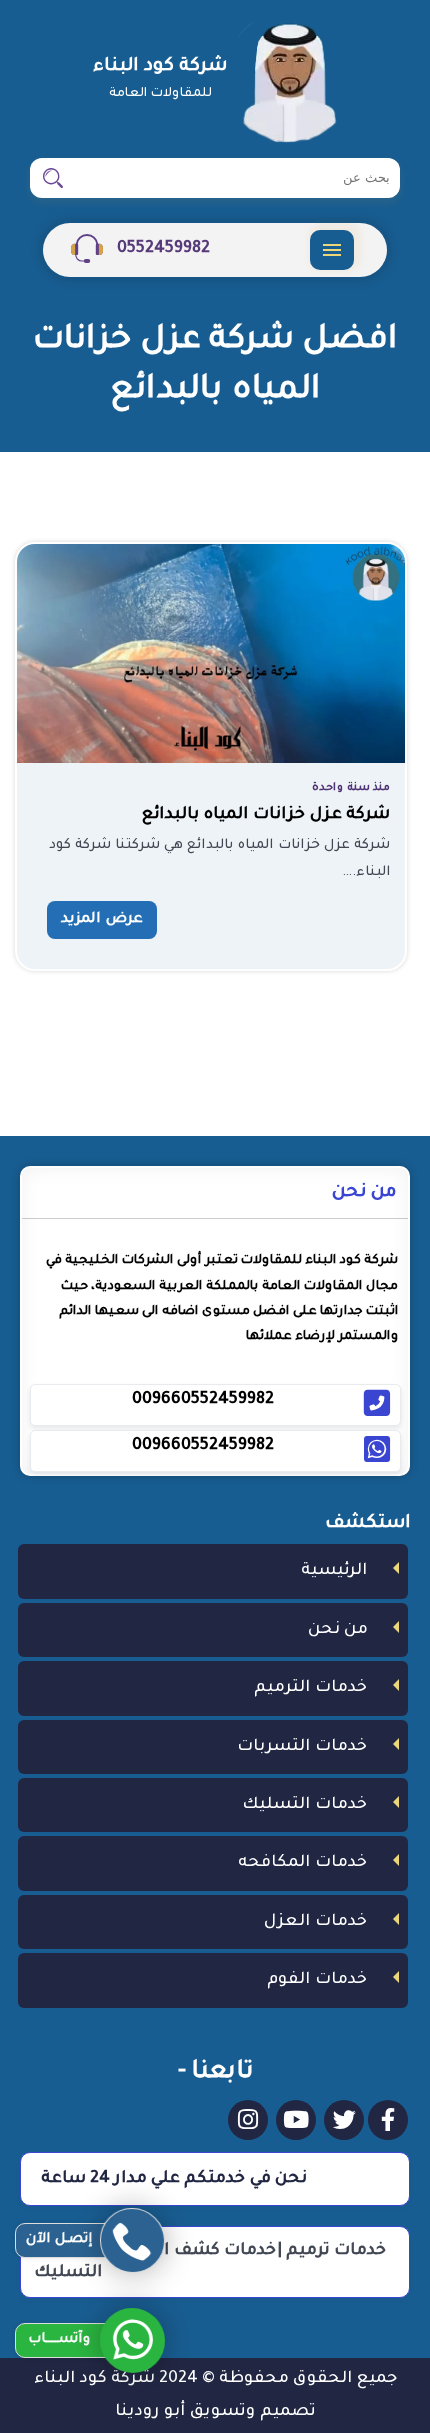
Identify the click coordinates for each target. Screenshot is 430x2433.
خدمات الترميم (310, 1688)
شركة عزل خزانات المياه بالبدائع (266, 815)
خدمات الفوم (317, 1980)
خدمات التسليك (304, 1805)
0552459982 (161, 249)
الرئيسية (334, 1571)
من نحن (338, 1630)
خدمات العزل (315, 1922)
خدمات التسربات (302, 1747)
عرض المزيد (102, 920)
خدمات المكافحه (302, 1863)
